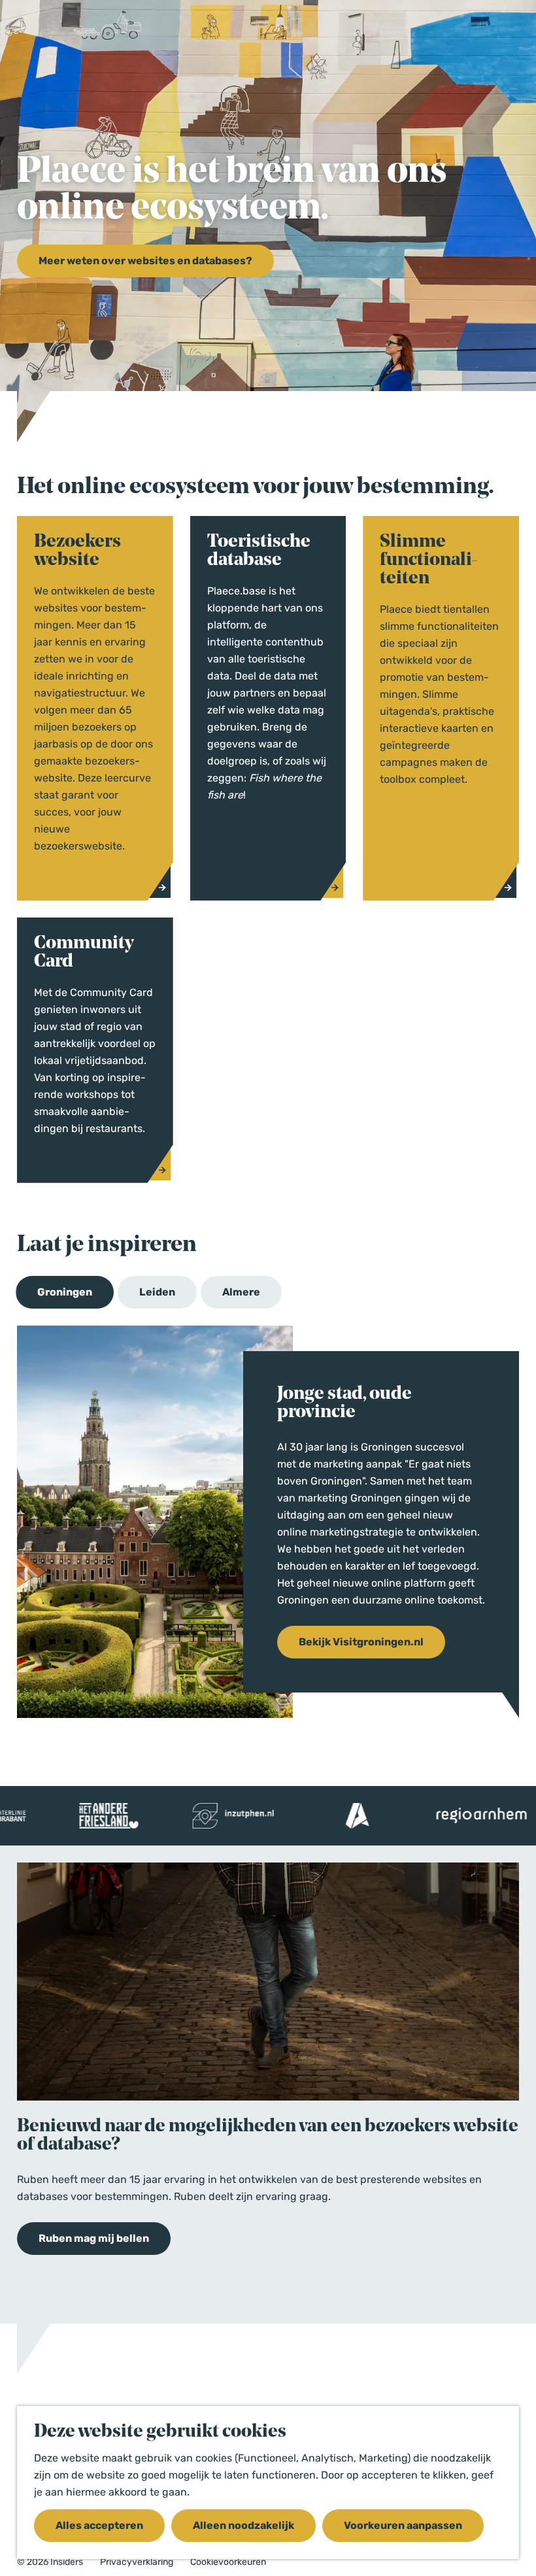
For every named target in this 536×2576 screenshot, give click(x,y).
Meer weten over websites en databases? (145, 261)
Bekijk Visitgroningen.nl (361, 1642)
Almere (241, 1292)
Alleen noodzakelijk (243, 2525)
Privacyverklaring (137, 2562)
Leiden (157, 1292)
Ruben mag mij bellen (94, 2238)
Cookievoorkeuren (228, 2562)
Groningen (65, 1292)
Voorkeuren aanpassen (403, 2525)
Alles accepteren (99, 2525)
